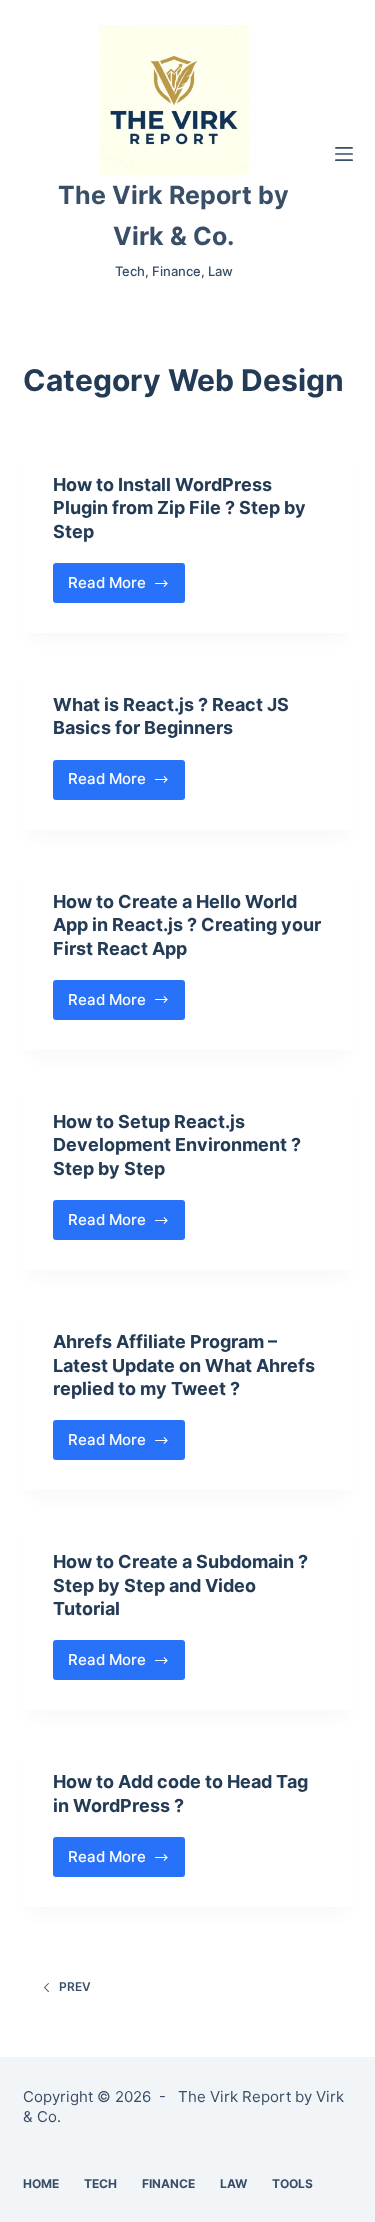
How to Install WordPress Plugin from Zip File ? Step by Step (179, 508)
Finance (168, 2183)
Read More (127, 588)
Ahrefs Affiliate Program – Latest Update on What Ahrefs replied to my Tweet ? (184, 1365)
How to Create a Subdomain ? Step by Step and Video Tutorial (180, 1585)
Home (41, 2183)
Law (233, 2183)
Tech (100, 2183)
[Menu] (344, 154)
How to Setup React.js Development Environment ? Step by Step (177, 1145)
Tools (292, 2183)
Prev (75, 1986)
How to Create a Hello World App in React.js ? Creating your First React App (187, 925)
